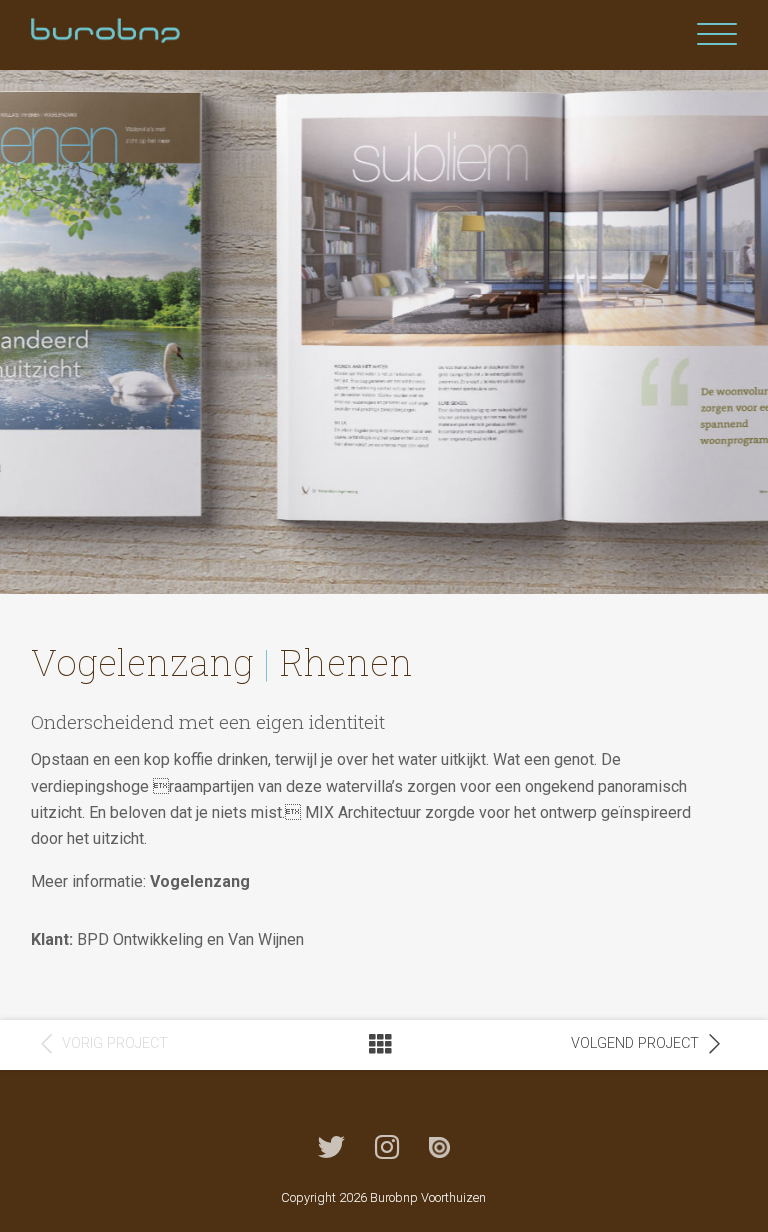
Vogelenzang (200, 881)
